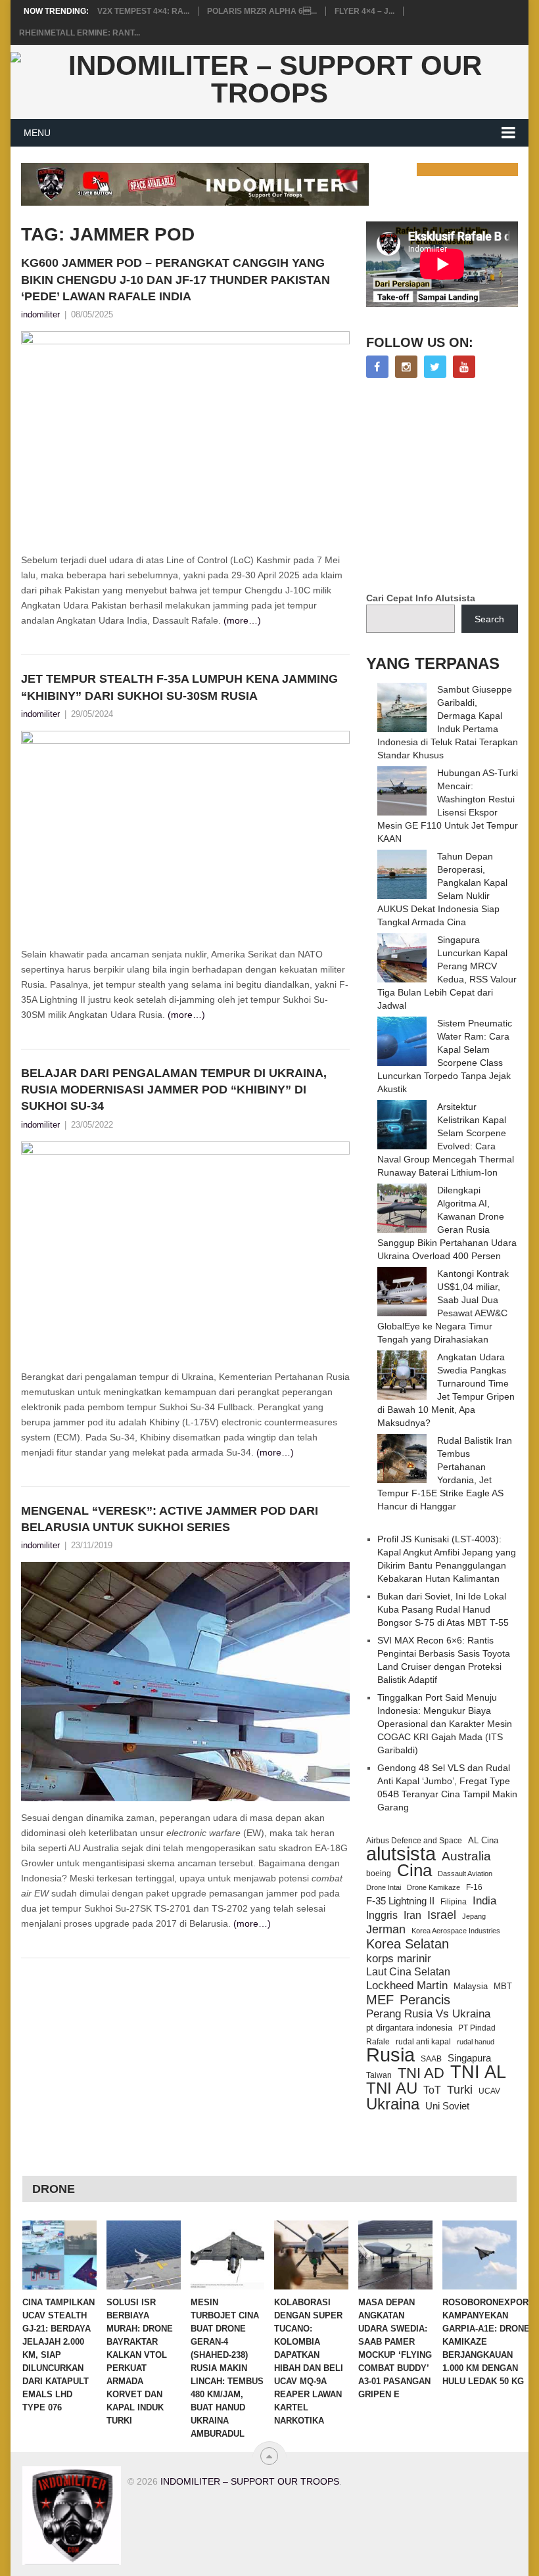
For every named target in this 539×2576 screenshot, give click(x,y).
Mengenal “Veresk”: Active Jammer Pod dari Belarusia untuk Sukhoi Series (170, 1519)
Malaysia (471, 1986)
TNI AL (478, 2072)
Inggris (382, 1915)
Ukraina (393, 2104)
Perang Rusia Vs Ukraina (428, 2014)
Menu (37, 133)
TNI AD (421, 2073)
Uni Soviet (447, 2106)
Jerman (386, 1929)
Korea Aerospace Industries (456, 1931)
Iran (412, 1915)
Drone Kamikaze (434, 1887)
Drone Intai (384, 1887)
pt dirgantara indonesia (409, 2028)
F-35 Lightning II (400, 1901)
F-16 (474, 1887)
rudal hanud (476, 2042)
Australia (466, 1856)
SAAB (431, 2059)
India (484, 1900)
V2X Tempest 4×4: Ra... (143, 11)
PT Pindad (477, 2028)
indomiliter (40, 314)
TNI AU (392, 2088)
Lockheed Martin (407, 1985)
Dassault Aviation (465, 1874)
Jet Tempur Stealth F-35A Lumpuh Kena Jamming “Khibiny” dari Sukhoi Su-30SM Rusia (179, 687)
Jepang (474, 1916)
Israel (442, 1915)
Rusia (390, 2055)
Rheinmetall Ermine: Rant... (80, 33)
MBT (503, 1986)
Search (489, 619)
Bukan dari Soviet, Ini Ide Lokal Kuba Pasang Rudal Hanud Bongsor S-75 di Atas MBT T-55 (443, 1609)
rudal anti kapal (423, 2041)
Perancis (425, 2000)
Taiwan (379, 2075)
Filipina (454, 1902)
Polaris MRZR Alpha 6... (262, 11)
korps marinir (399, 1958)
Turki (460, 2090)
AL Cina (483, 1840)
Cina (414, 1870)
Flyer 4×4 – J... (364, 11)
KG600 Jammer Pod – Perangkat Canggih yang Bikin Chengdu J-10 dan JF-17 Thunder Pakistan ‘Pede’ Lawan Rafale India (176, 279)
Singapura (469, 2058)
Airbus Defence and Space (414, 1841)
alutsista (401, 1854)
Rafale (378, 2042)
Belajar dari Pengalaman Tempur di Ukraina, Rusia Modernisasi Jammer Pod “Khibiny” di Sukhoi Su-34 (174, 1090)
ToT (432, 2090)
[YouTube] (464, 367)
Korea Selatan (408, 1944)
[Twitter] (435, 367)
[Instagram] (406, 367)
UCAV (489, 2091)
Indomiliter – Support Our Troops (250, 2481)
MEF (380, 2000)
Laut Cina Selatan (408, 1972)
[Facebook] (377, 367)
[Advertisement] (453, 486)
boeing (379, 1873)
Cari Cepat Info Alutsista (421, 598)
